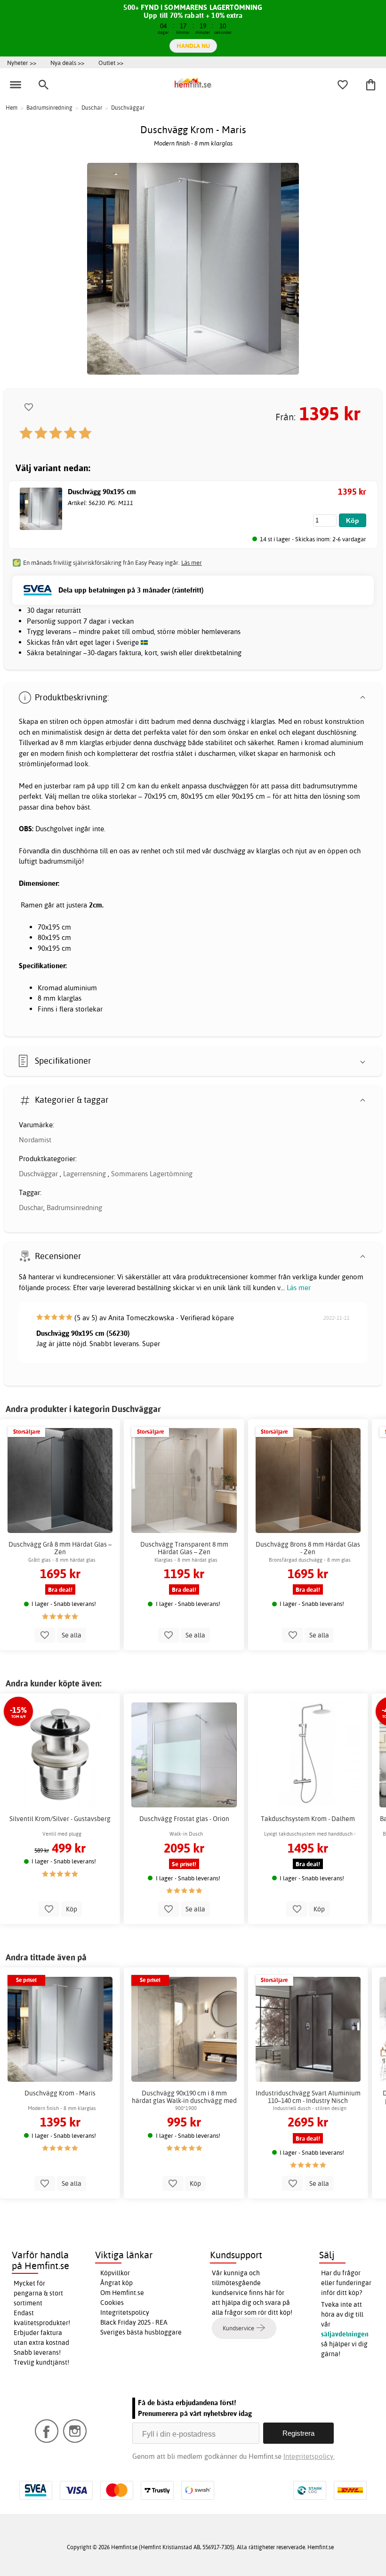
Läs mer (299, 1288)
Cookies (112, 2303)
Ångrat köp (117, 2283)
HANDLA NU (193, 46)
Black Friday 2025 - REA (134, 2322)
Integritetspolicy (125, 2312)
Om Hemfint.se (122, 2293)
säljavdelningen (345, 2334)
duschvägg (229, 721)
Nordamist (35, 1140)
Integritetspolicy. (309, 2456)
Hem (12, 108)
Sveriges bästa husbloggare (141, 2332)
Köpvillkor (115, 2273)
